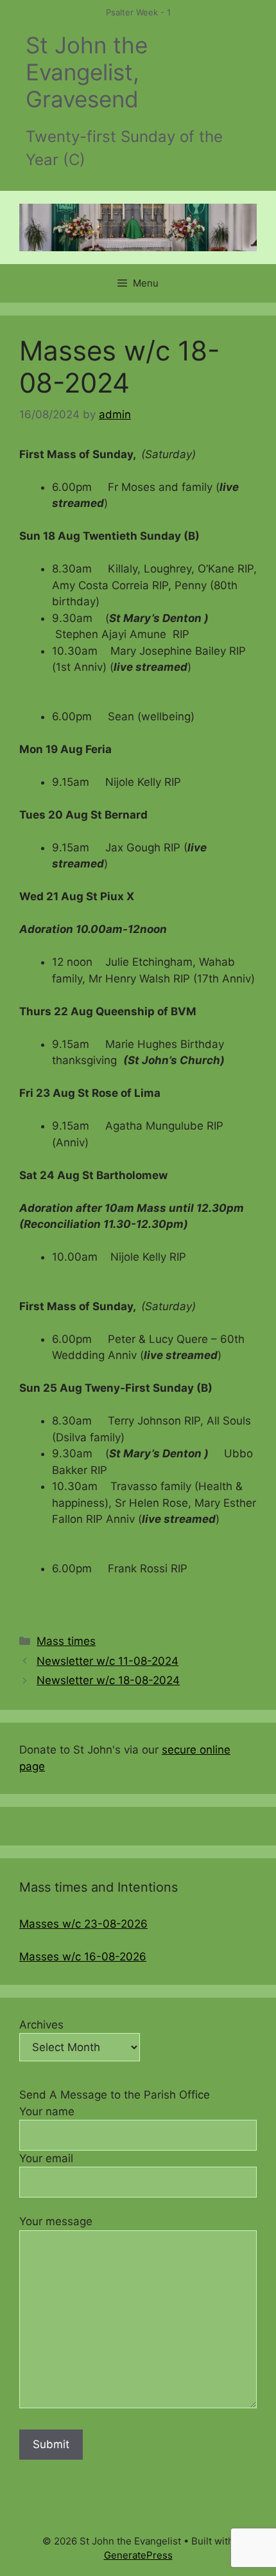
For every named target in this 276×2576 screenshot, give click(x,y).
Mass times (66, 1641)
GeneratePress (138, 2555)
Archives (41, 2025)
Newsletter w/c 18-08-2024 (108, 1680)
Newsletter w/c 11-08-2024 (108, 1661)
